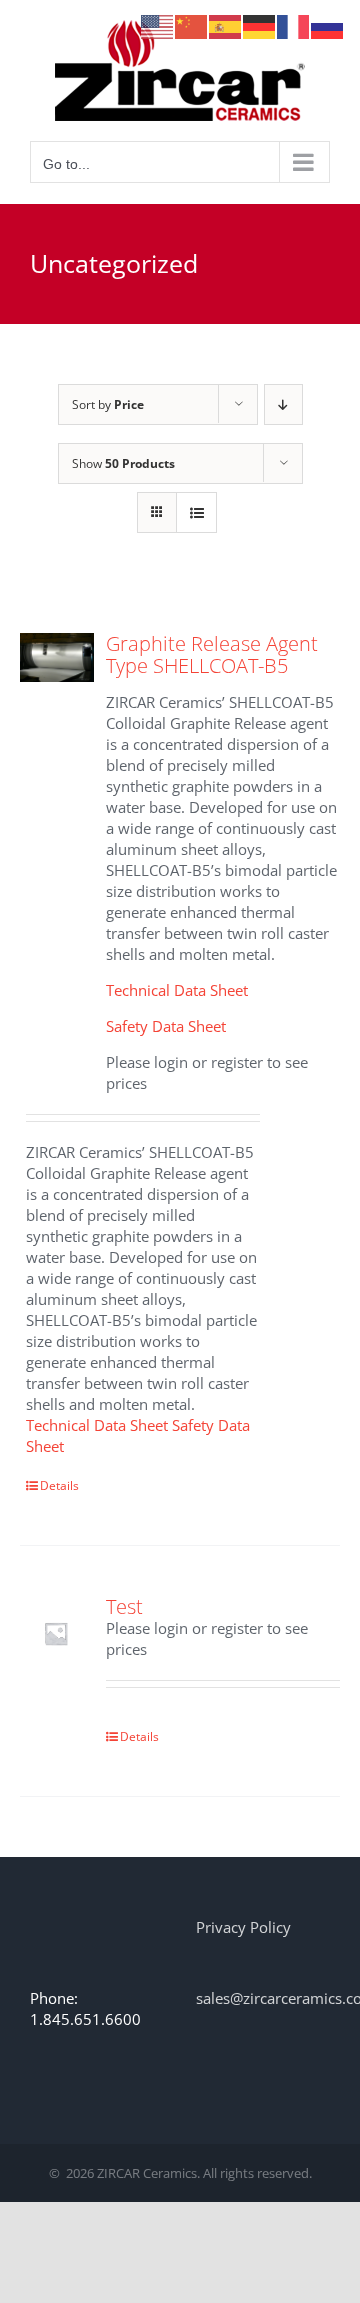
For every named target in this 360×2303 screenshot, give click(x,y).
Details (59, 1485)
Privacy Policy (243, 1927)
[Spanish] (226, 25)
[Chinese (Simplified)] (192, 25)
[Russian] (328, 25)
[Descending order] (283, 404)
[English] (158, 25)
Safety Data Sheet (166, 1026)
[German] (260, 25)
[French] (294, 25)
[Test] (57, 1632)
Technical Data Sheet (177, 990)
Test (124, 1606)
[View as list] (196, 512)
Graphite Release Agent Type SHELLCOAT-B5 (212, 654)
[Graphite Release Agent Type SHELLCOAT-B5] (57, 657)
